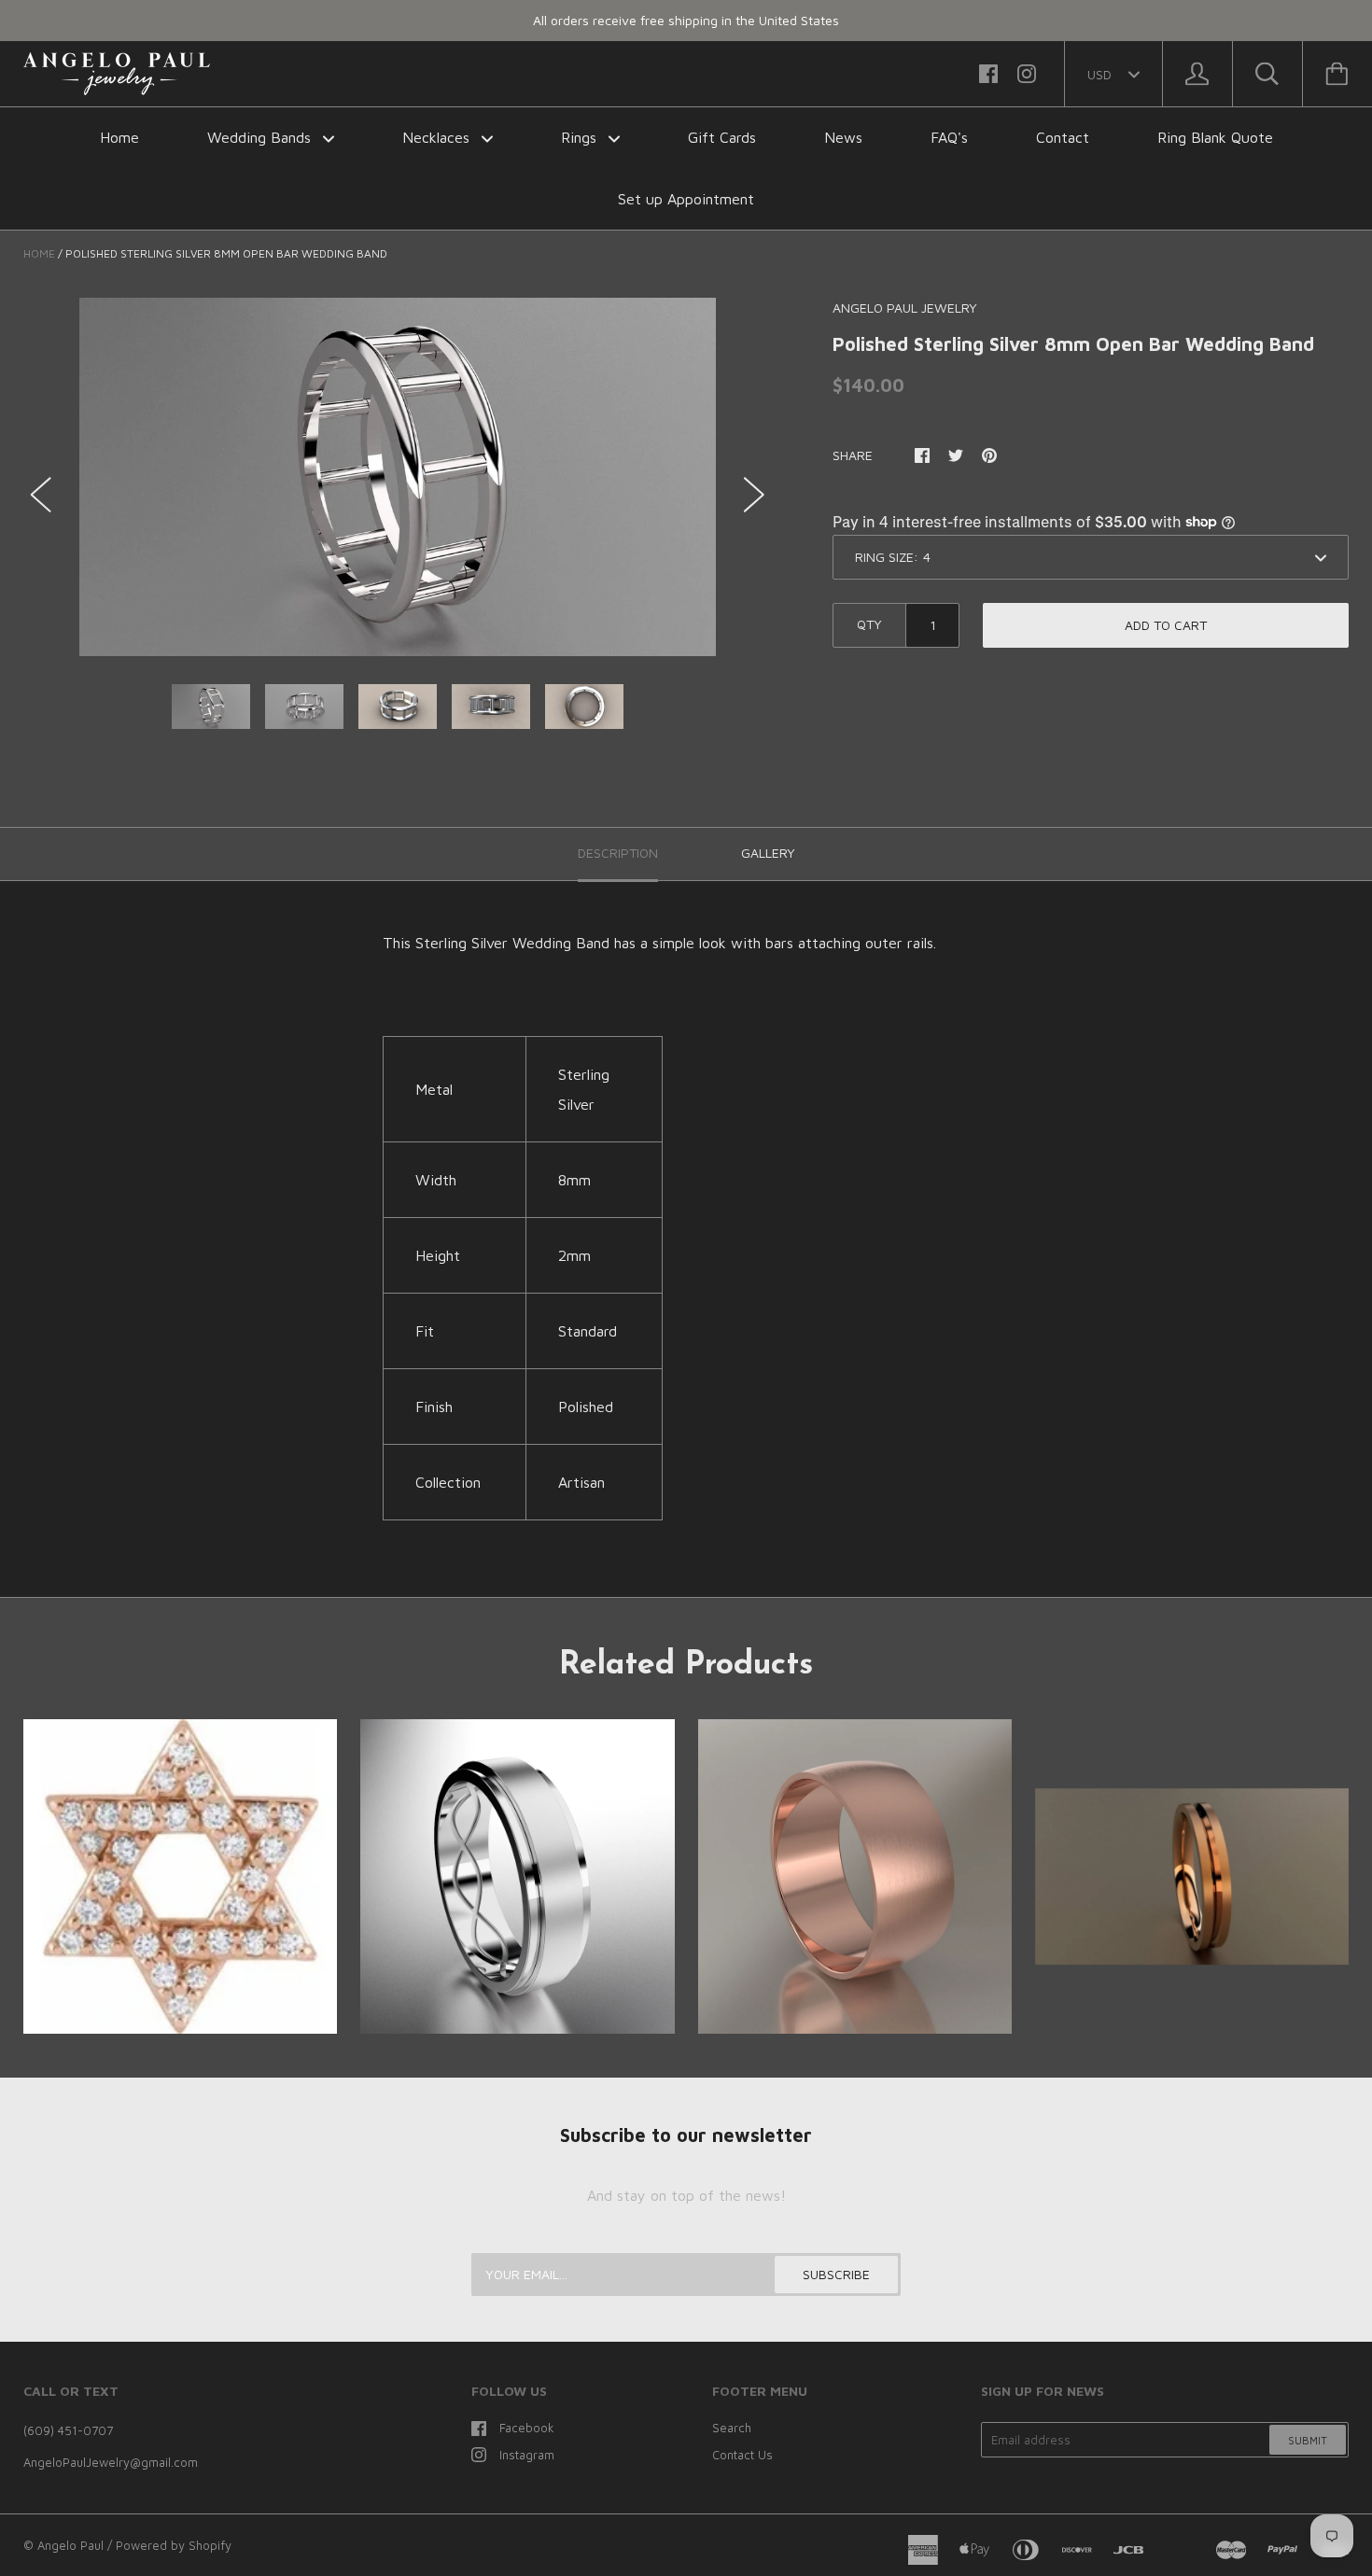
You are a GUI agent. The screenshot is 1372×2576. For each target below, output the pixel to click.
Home (119, 137)
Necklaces (438, 137)
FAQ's (949, 137)
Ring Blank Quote (1215, 137)
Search (732, 2428)
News (843, 137)
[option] (398, 477)
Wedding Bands (261, 137)
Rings (581, 137)
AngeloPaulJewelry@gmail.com (111, 2462)
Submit (1308, 2440)
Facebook (527, 2428)
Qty (869, 624)
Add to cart (1166, 625)
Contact (1063, 137)
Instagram (527, 2455)
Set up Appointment (686, 199)
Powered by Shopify (174, 2545)
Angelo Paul (70, 2545)
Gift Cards (722, 137)
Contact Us (742, 2455)
